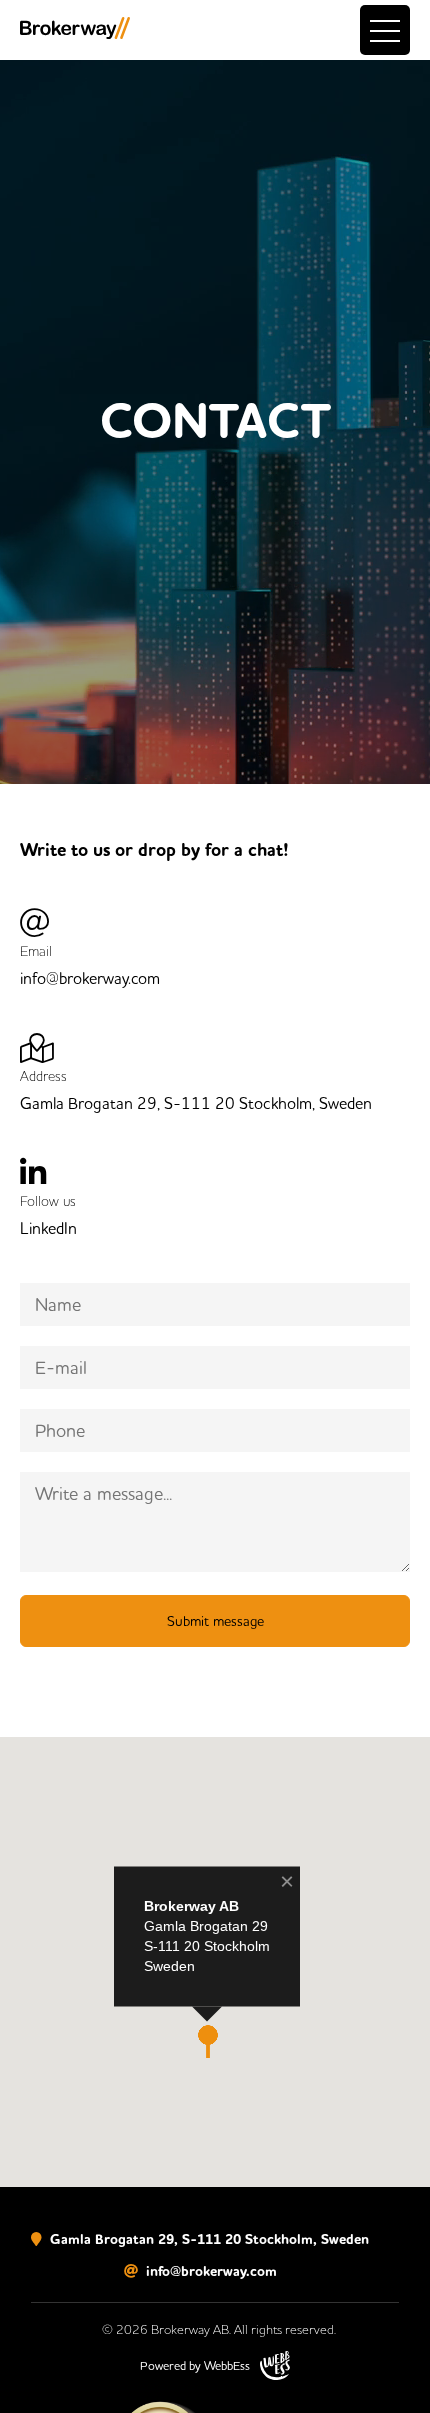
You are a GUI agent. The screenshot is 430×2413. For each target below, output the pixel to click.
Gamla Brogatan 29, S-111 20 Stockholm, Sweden (207, 2239)
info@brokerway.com (209, 2271)
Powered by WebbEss (195, 2365)
